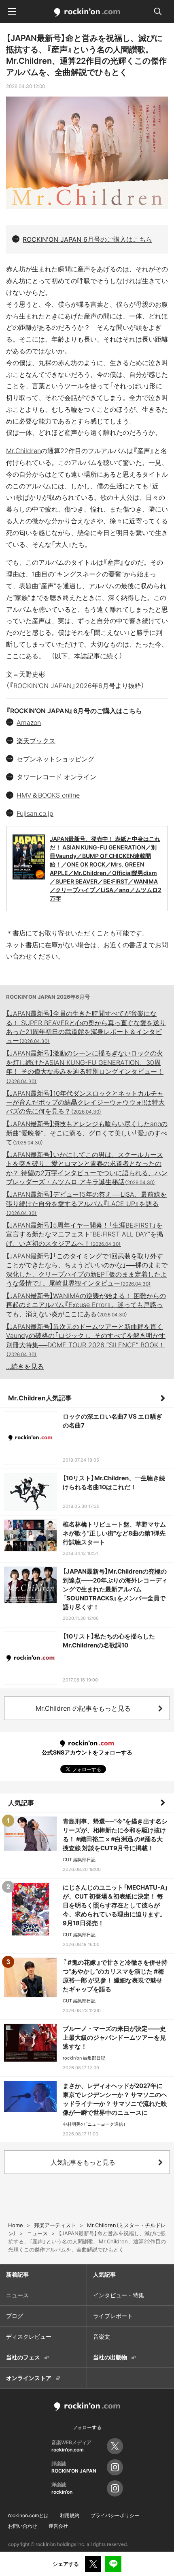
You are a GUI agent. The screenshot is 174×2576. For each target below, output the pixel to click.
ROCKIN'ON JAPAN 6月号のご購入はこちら (87, 239)
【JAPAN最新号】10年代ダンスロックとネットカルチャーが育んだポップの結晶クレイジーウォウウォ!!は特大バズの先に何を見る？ (85, 1102)
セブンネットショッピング (55, 759)
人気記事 (21, 1803)
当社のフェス (23, 2357)
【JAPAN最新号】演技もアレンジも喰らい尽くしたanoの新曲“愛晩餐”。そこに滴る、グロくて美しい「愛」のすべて (87, 1133)
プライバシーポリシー (115, 2515)
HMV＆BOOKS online (48, 795)
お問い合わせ (23, 2526)
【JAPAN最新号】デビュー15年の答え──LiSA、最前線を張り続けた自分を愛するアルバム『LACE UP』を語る (86, 1203)
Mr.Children (23, 451)
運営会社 (58, 2526)
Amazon (29, 722)
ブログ (15, 2316)
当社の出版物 (110, 2357)
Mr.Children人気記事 (40, 1398)
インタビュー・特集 (119, 2295)
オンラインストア (29, 2378)
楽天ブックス (36, 741)
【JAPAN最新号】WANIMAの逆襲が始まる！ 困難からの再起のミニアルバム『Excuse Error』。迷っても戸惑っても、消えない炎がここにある (86, 1305)
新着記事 (17, 2274)
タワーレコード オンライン (56, 777)
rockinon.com (87, 13)
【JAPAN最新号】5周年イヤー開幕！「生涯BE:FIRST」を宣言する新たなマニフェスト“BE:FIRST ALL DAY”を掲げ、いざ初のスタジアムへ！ (85, 1234)
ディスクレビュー (29, 2336)
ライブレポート (113, 2316)
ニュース (17, 2295)
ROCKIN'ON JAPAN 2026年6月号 (48, 997)
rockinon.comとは (28, 2515)
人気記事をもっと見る (83, 2162)
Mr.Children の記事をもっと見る (83, 1708)
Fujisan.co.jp (35, 813)
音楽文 (102, 2336)
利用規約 (70, 2515)
